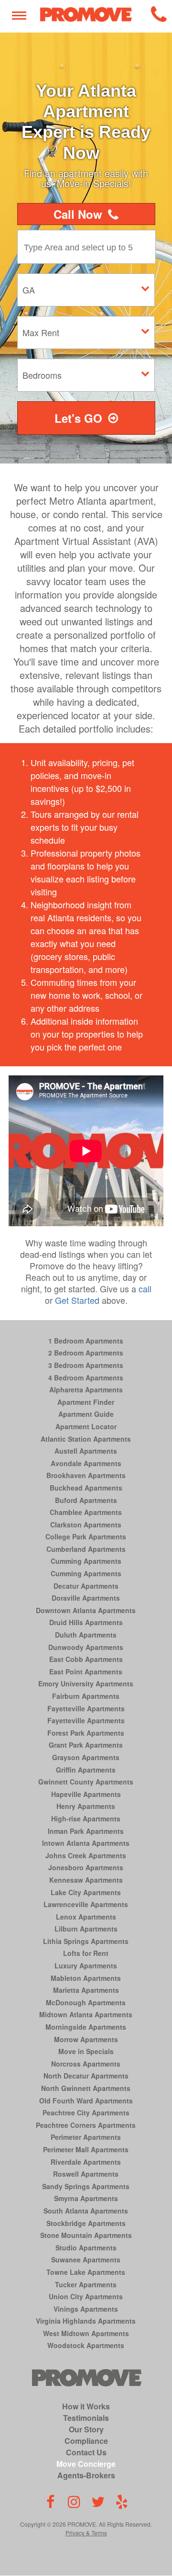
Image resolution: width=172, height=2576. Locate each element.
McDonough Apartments (86, 2002)
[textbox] (89, 247)
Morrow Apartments (86, 2039)
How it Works (86, 2406)
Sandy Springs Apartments (86, 2186)
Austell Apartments (86, 1451)
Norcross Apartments (86, 2064)
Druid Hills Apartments (86, 1622)
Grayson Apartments (86, 1757)
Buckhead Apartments (86, 1488)
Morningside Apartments (86, 2027)
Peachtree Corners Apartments (86, 2125)
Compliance (86, 2441)
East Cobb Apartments (86, 1659)
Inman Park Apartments (86, 1831)
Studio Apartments (86, 2248)
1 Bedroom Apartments (86, 1341)
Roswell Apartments (86, 2174)
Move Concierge (86, 2464)
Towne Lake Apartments (86, 2272)
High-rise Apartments (86, 1819)
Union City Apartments (86, 2296)
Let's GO (78, 418)
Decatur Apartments (86, 1586)
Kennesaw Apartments (86, 1880)
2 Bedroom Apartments (86, 1353)
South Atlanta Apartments (86, 2211)
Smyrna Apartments (86, 2198)
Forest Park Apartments (86, 1733)
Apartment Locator (86, 1426)
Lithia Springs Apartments (86, 1941)
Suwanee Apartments (86, 2260)
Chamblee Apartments (86, 1512)
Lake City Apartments (86, 1892)
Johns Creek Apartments (86, 1855)
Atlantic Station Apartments (86, 1439)
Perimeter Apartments (86, 2137)
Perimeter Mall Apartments (86, 2149)
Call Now (78, 214)
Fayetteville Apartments (86, 1708)
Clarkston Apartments (86, 1525)
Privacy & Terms (86, 2533)
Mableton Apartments (86, 1978)
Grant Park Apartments (86, 1745)
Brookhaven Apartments (86, 1475)
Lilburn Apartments (86, 1929)
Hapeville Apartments (86, 1794)
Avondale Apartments (86, 1463)
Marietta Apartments (86, 1990)
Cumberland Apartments (86, 1549)
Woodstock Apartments (86, 2345)
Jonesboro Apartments (86, 1867)
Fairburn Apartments (86, 1696)
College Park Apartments (86, 1537)
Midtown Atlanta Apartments (86, 2014)
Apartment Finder (86, 1402)
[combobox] (89, 247)
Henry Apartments (86, 1806)
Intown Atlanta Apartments (86, 1843)
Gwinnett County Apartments (86, 1782)
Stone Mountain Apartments (86, 2235)
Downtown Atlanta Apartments (86, 1610)
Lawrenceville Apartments (86, 1904)
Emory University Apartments (86, 1683)
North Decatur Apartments (86, 2076)
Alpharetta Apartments (86, 1390)
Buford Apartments (86, 1500)
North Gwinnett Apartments (86, 2088)
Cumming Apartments (86, 1561)
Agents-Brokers (86, 2475)
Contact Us (86, 2452)
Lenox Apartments (86, 1917)
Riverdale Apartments (86, 2162)
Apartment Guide (86, 1414)
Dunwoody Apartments (86, 1647)
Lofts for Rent (86, 1953)
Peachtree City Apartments (86, 2113)
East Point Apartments (86, 1672)
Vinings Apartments (86, 2309)
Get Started (77, 1300)
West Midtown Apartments (86, 2333)
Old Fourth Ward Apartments (86, 2101)
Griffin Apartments (86, 1770)
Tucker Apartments (86, 2284)
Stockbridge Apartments (86, 2223)
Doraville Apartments (86, 1598)
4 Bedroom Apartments (86, 1378)
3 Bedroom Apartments (86, 1365)
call (145, 1288)
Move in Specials (86, 2051)
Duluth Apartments (86, 1635)
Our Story (86, 2429)
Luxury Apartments (86, 1966)
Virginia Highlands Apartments (86, 2321)
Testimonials (86, 2418)
